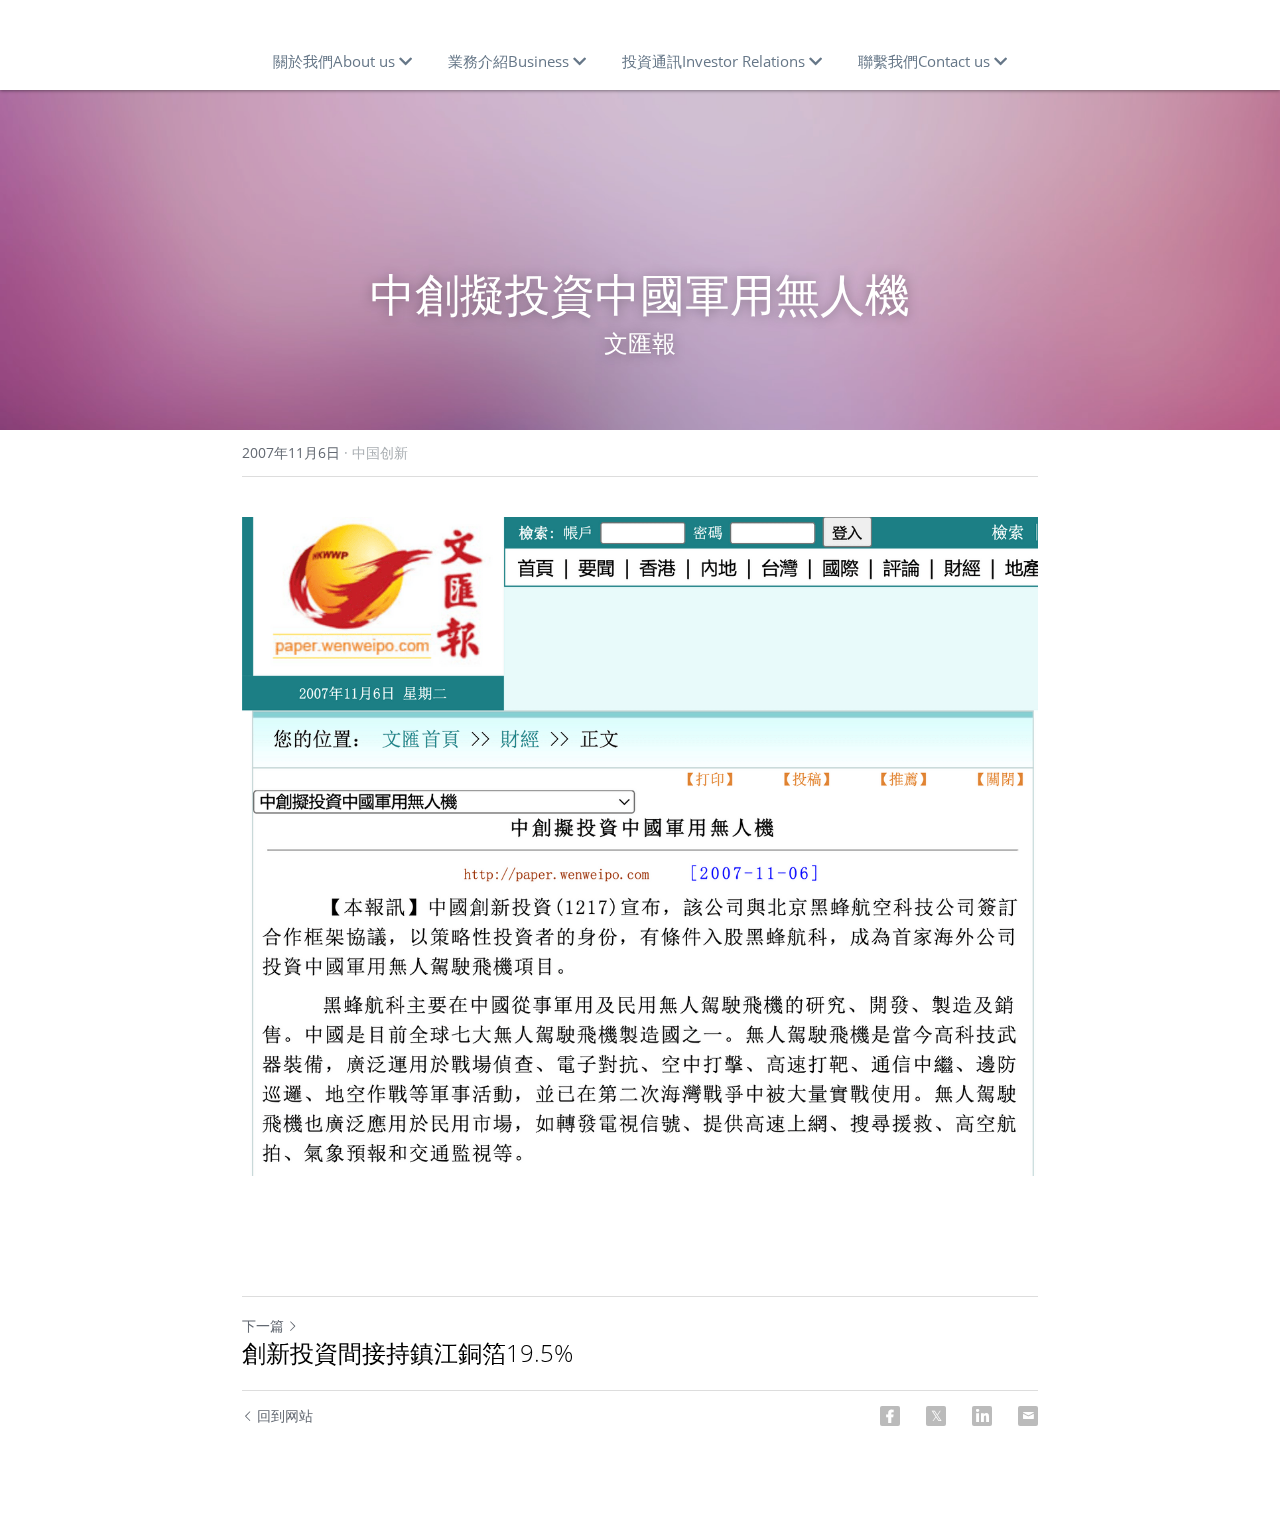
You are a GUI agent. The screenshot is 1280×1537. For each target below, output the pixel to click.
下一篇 (263, 1325)
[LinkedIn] (982, 1416)
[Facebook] (890, 1416)
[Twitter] (936, 1416)
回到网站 (285, 1415)
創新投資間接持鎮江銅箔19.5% (407, 1353)
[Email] (1028, 1416)
